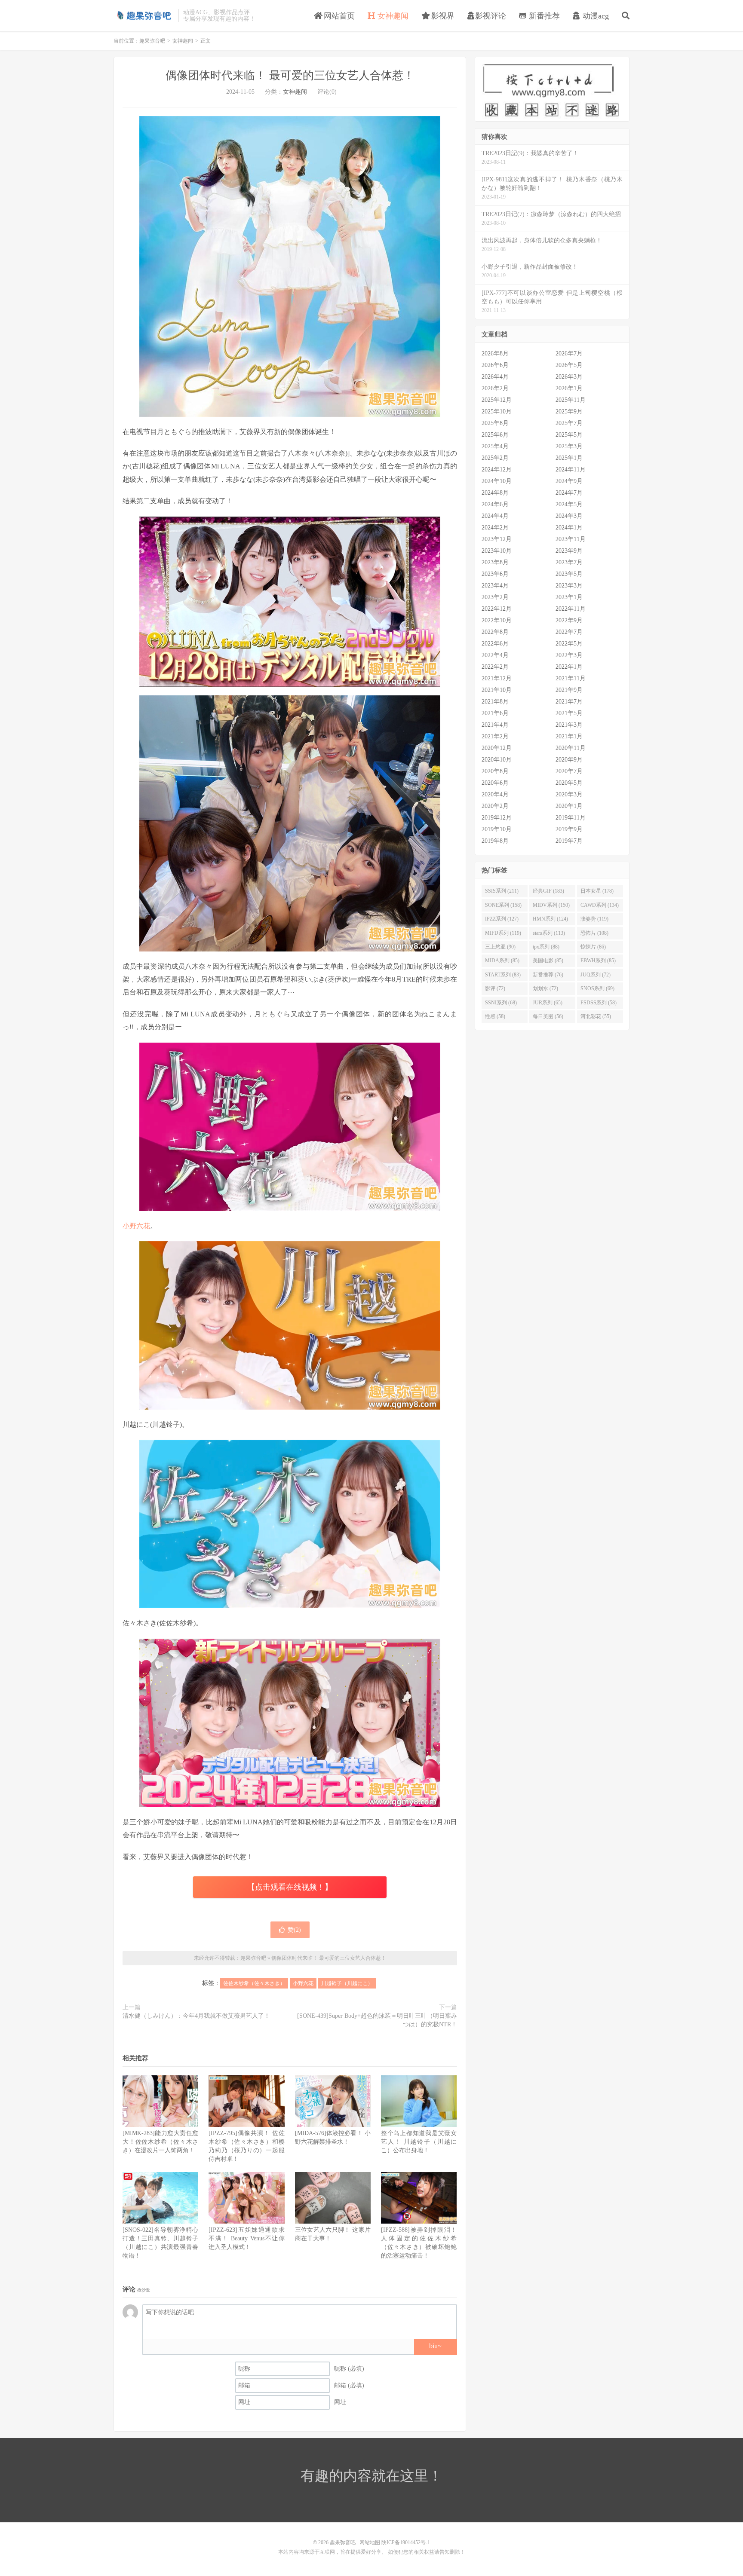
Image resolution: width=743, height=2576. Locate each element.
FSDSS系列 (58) (599, 1003)
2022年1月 (569, 667)
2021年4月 (495, 725)
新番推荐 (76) (548, 975)
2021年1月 (569, 736)
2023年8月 (495, 562)
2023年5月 (569, 574)
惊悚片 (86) (593, 947)
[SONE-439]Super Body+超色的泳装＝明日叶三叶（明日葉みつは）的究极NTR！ (377, 2020)
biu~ (435, 2346)
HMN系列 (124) (550, 919)
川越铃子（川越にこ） (347, 1983)
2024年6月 (495, 504)
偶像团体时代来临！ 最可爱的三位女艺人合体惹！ (290, 75)
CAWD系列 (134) (600, 905)
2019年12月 (497, 818)
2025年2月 (495, 458)
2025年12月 (497, 400)
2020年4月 (495, 794)
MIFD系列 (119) (503, 933)
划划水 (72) (545, 988)
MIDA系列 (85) (502, 961)
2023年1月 (569, 597)
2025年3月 (569, 446)
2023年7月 (569, 562)
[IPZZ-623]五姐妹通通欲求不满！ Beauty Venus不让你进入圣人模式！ (246, 2238)
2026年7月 (569, 353)
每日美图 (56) (548, 1016)
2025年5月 (569, 435)
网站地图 (370, 2542)
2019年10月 (497, 829)
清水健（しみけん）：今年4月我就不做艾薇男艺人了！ (196, 2016)
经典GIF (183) (548, 891)
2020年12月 (497, 748)
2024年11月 (571, 470)
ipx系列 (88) (546, 947)
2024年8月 (495, 493)
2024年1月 (569, 528)
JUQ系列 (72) (596, 975)
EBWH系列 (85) (598, 961)
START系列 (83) (503, 975)
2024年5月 (569, 504)
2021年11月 (571, 678)
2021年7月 (569, 702)
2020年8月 (495, 771)
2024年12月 (497, 470)
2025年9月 (569, 411)
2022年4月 (495, 655)
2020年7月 (569, 771)
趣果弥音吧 (144, 15)
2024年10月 (497, 481)
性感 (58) (495, 1016)
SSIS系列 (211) (502, 891)
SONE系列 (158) (503, 905)
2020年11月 (571, 748)
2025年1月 (569, 458)
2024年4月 (495, 516)
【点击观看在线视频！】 (290, 1887)
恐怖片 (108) (594, 933)
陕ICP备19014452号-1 (406, 2542)
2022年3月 (569, 655)
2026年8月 (495, 353)
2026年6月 (495, 365)
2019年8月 (495, 841)
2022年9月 (569, 620)
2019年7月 (569, 841)
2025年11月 (571, 400)
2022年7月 (569, 632)
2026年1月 (569, 388)
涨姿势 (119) (594, 919)
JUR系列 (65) (548, 1003)
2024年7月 (569, 493)
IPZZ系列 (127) (502, 919)
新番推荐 (543, 16)
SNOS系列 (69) (597, 988)
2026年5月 (569, 365)
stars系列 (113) (549, 933)
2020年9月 (569, 760)
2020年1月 (569, 806)
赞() (294, 1930)
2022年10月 (497, 620)
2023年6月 (495, 574)
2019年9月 (569, 829)
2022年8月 (495, 632)
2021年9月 (569, 690)
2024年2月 (495, 528)
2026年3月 (569, 377)
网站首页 (338, 16)
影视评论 (491, 16)
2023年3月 (569, 586)
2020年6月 (495, 783)
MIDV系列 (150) (551, 905)
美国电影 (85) (548, 961)
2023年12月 (497, 539)
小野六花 (136, 1226)
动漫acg (595, 16)
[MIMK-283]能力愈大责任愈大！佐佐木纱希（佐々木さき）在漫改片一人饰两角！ (160, 2142)
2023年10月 (497, 551)
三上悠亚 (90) (500, 947)
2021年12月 (497, 678)
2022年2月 (495, 667)
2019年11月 (571, 818)
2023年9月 (569, 551)
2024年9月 (569, 481)
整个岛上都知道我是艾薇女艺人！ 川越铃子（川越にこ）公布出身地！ (419, 2142)
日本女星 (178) (597, 891)
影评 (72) (495, 988)
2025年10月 (497, 411)
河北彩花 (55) (596, 1016)
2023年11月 (571, 539)
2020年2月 (495, 806)
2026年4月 (495, 377)
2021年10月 (497, 690)
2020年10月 (497, 760)
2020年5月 (569, 783)
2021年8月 (495, 702)
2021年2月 (495, 736)
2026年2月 (495, 388)
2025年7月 (569, 423)
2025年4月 (495, 446)
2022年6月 (495, 644)
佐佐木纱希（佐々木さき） (254, 1983)
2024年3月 (569, 516)
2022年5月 (569, 644)
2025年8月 (495, 423)
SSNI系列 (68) (501, 1003)
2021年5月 (569, 713)
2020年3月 (569, 794)
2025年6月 (495, 435)
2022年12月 (497, 609)
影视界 (442, 16)
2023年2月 (495, 597)
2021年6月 (495, 713)
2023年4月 (495, 586)
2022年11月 (571, 609)
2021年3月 (569, 725)
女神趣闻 (392, 16)
